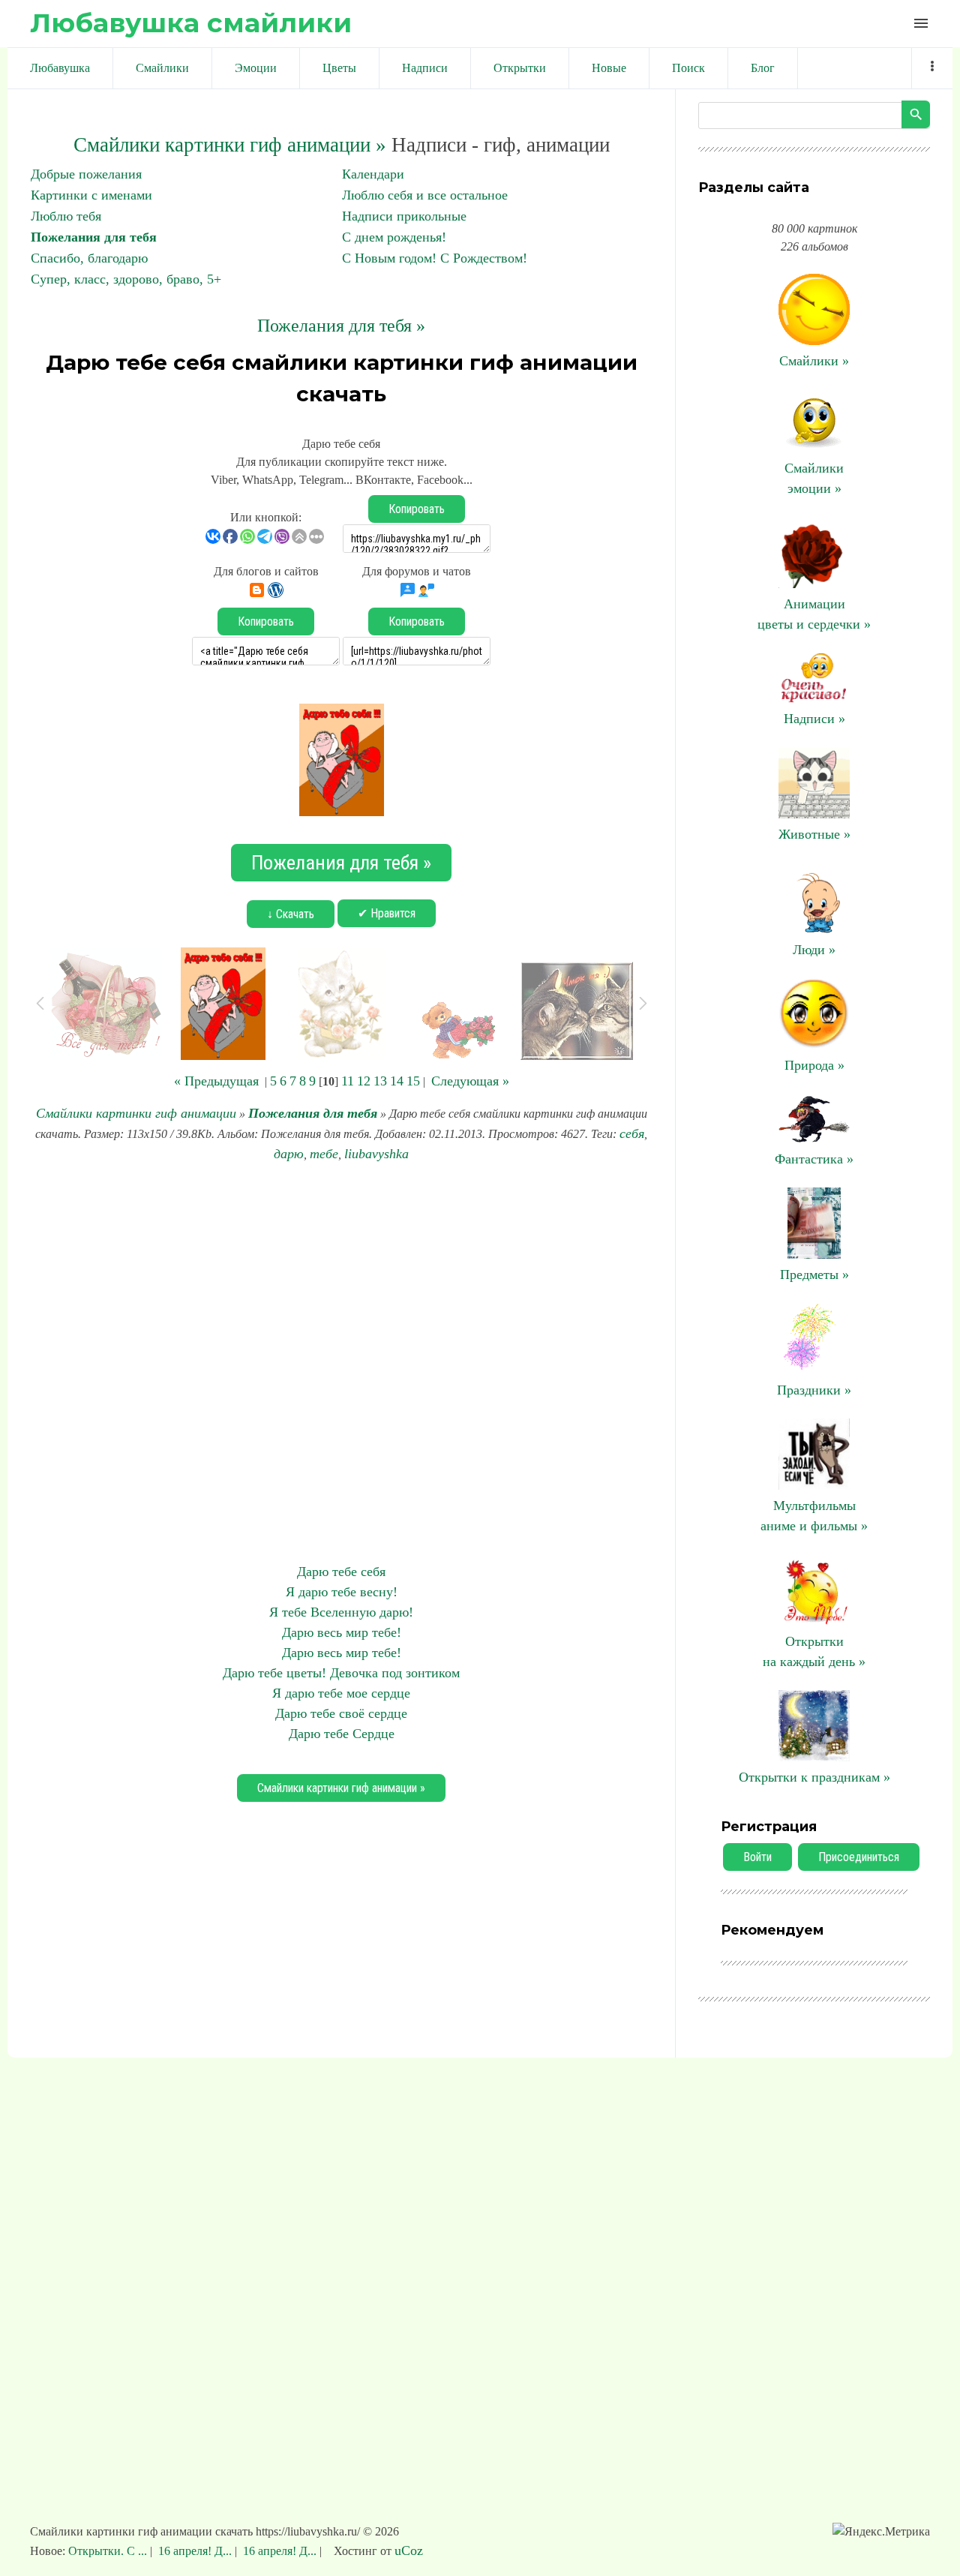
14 (397, 1081)
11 (348, 1081)
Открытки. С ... (109, 2551)
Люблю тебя (66, 216)
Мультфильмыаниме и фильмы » (814, 1516)
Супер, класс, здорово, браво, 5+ (126, 279)
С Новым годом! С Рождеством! (435, 258)
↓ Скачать (291, 914)
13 (380, 1081)
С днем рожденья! (394, 237)
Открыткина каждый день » (814, 1651)
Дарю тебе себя (341, 1572)
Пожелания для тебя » (341, 326)
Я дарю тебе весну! (342, 1592)
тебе (324, 1154)
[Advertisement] (341, 1363)
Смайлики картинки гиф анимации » (230, 145)
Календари (373, 174)
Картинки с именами (91, 195)
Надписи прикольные (404, 216)
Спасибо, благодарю (89, 258)
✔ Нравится (387, 913)
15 (413, 1081)
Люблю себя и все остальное (425, 195)
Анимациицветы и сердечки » (814, 614)
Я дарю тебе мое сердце (341, 1693)
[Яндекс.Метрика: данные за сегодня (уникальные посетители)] (881, 2532)
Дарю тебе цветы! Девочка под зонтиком (341, 1673)
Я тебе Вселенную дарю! (341, 1612)
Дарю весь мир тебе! (342, 1632)
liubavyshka (376, 1154)
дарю (289, 1154)
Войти (757, 1857)
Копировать (417, 509)
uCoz (409, 2550)
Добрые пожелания (86, 174)
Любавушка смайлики (191, 23)
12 (364, 1081)
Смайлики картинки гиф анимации (136, 1113)
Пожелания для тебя (94, 237)
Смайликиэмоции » (814, 478)
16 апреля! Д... (195, 2551)
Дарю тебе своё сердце (341, 1713)
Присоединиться (859, 1857)
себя (632, 1133)
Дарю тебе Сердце (342, 1734)
